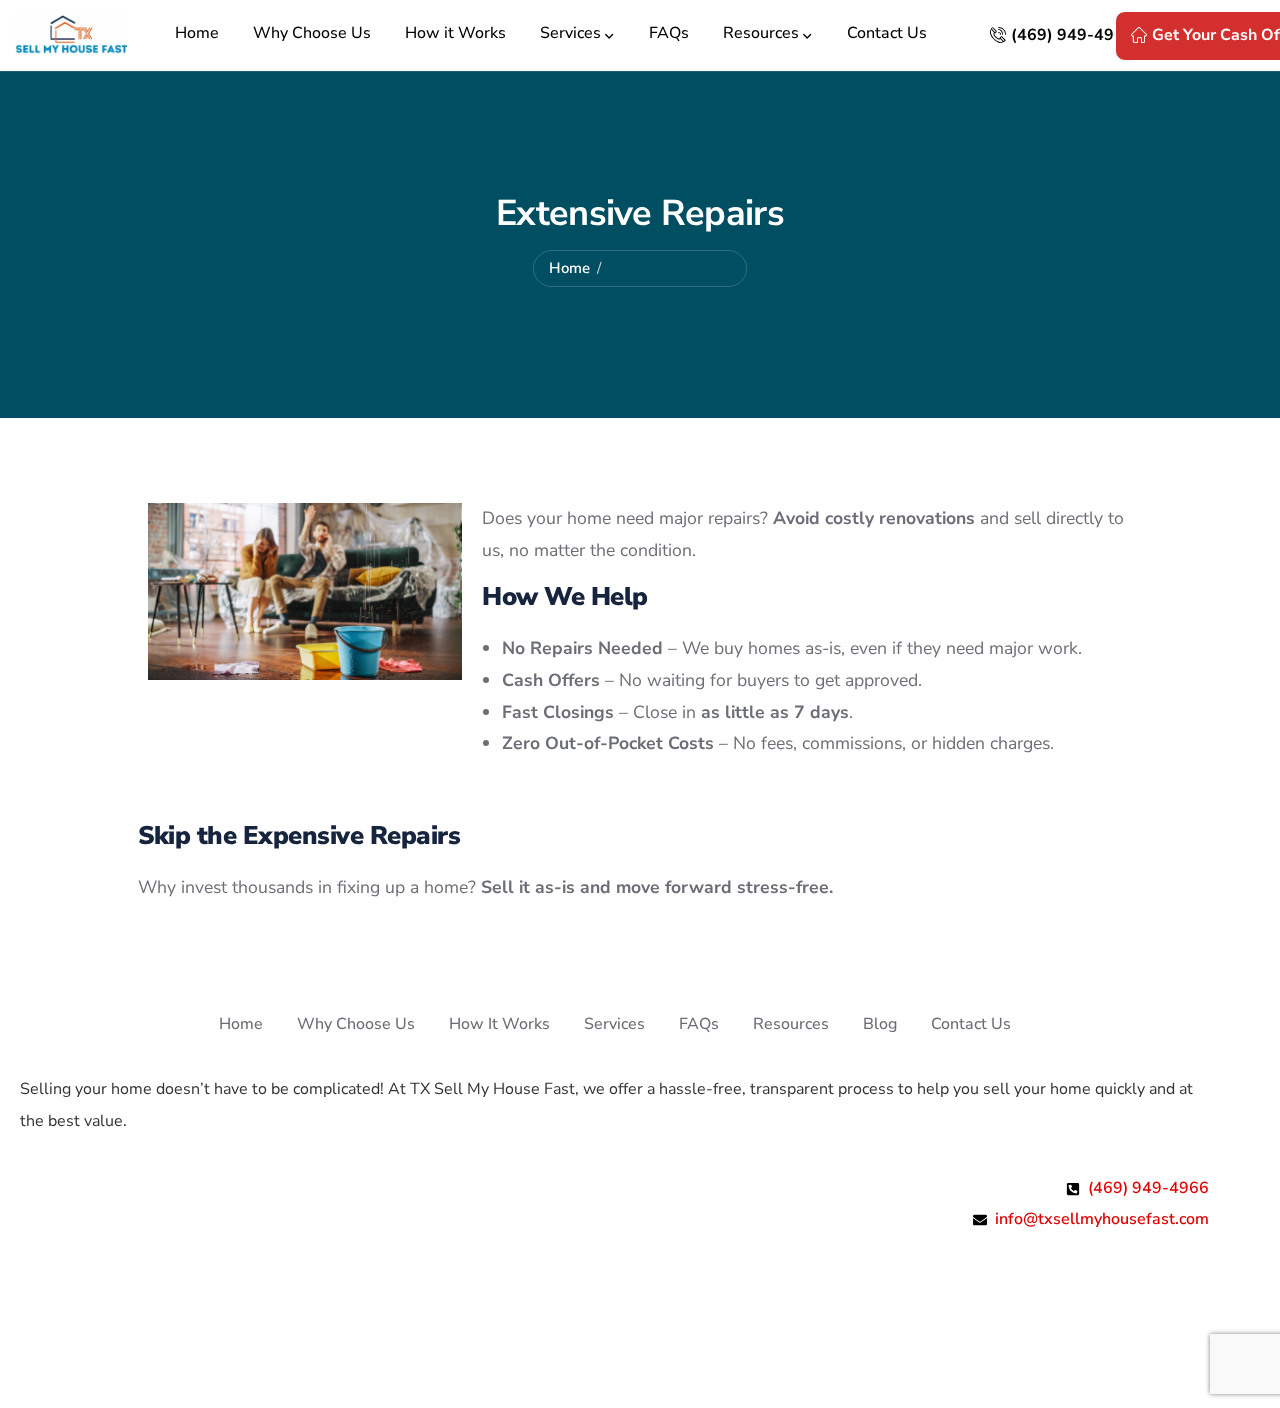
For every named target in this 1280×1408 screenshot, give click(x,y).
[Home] (71, 35)
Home (569, 268)
